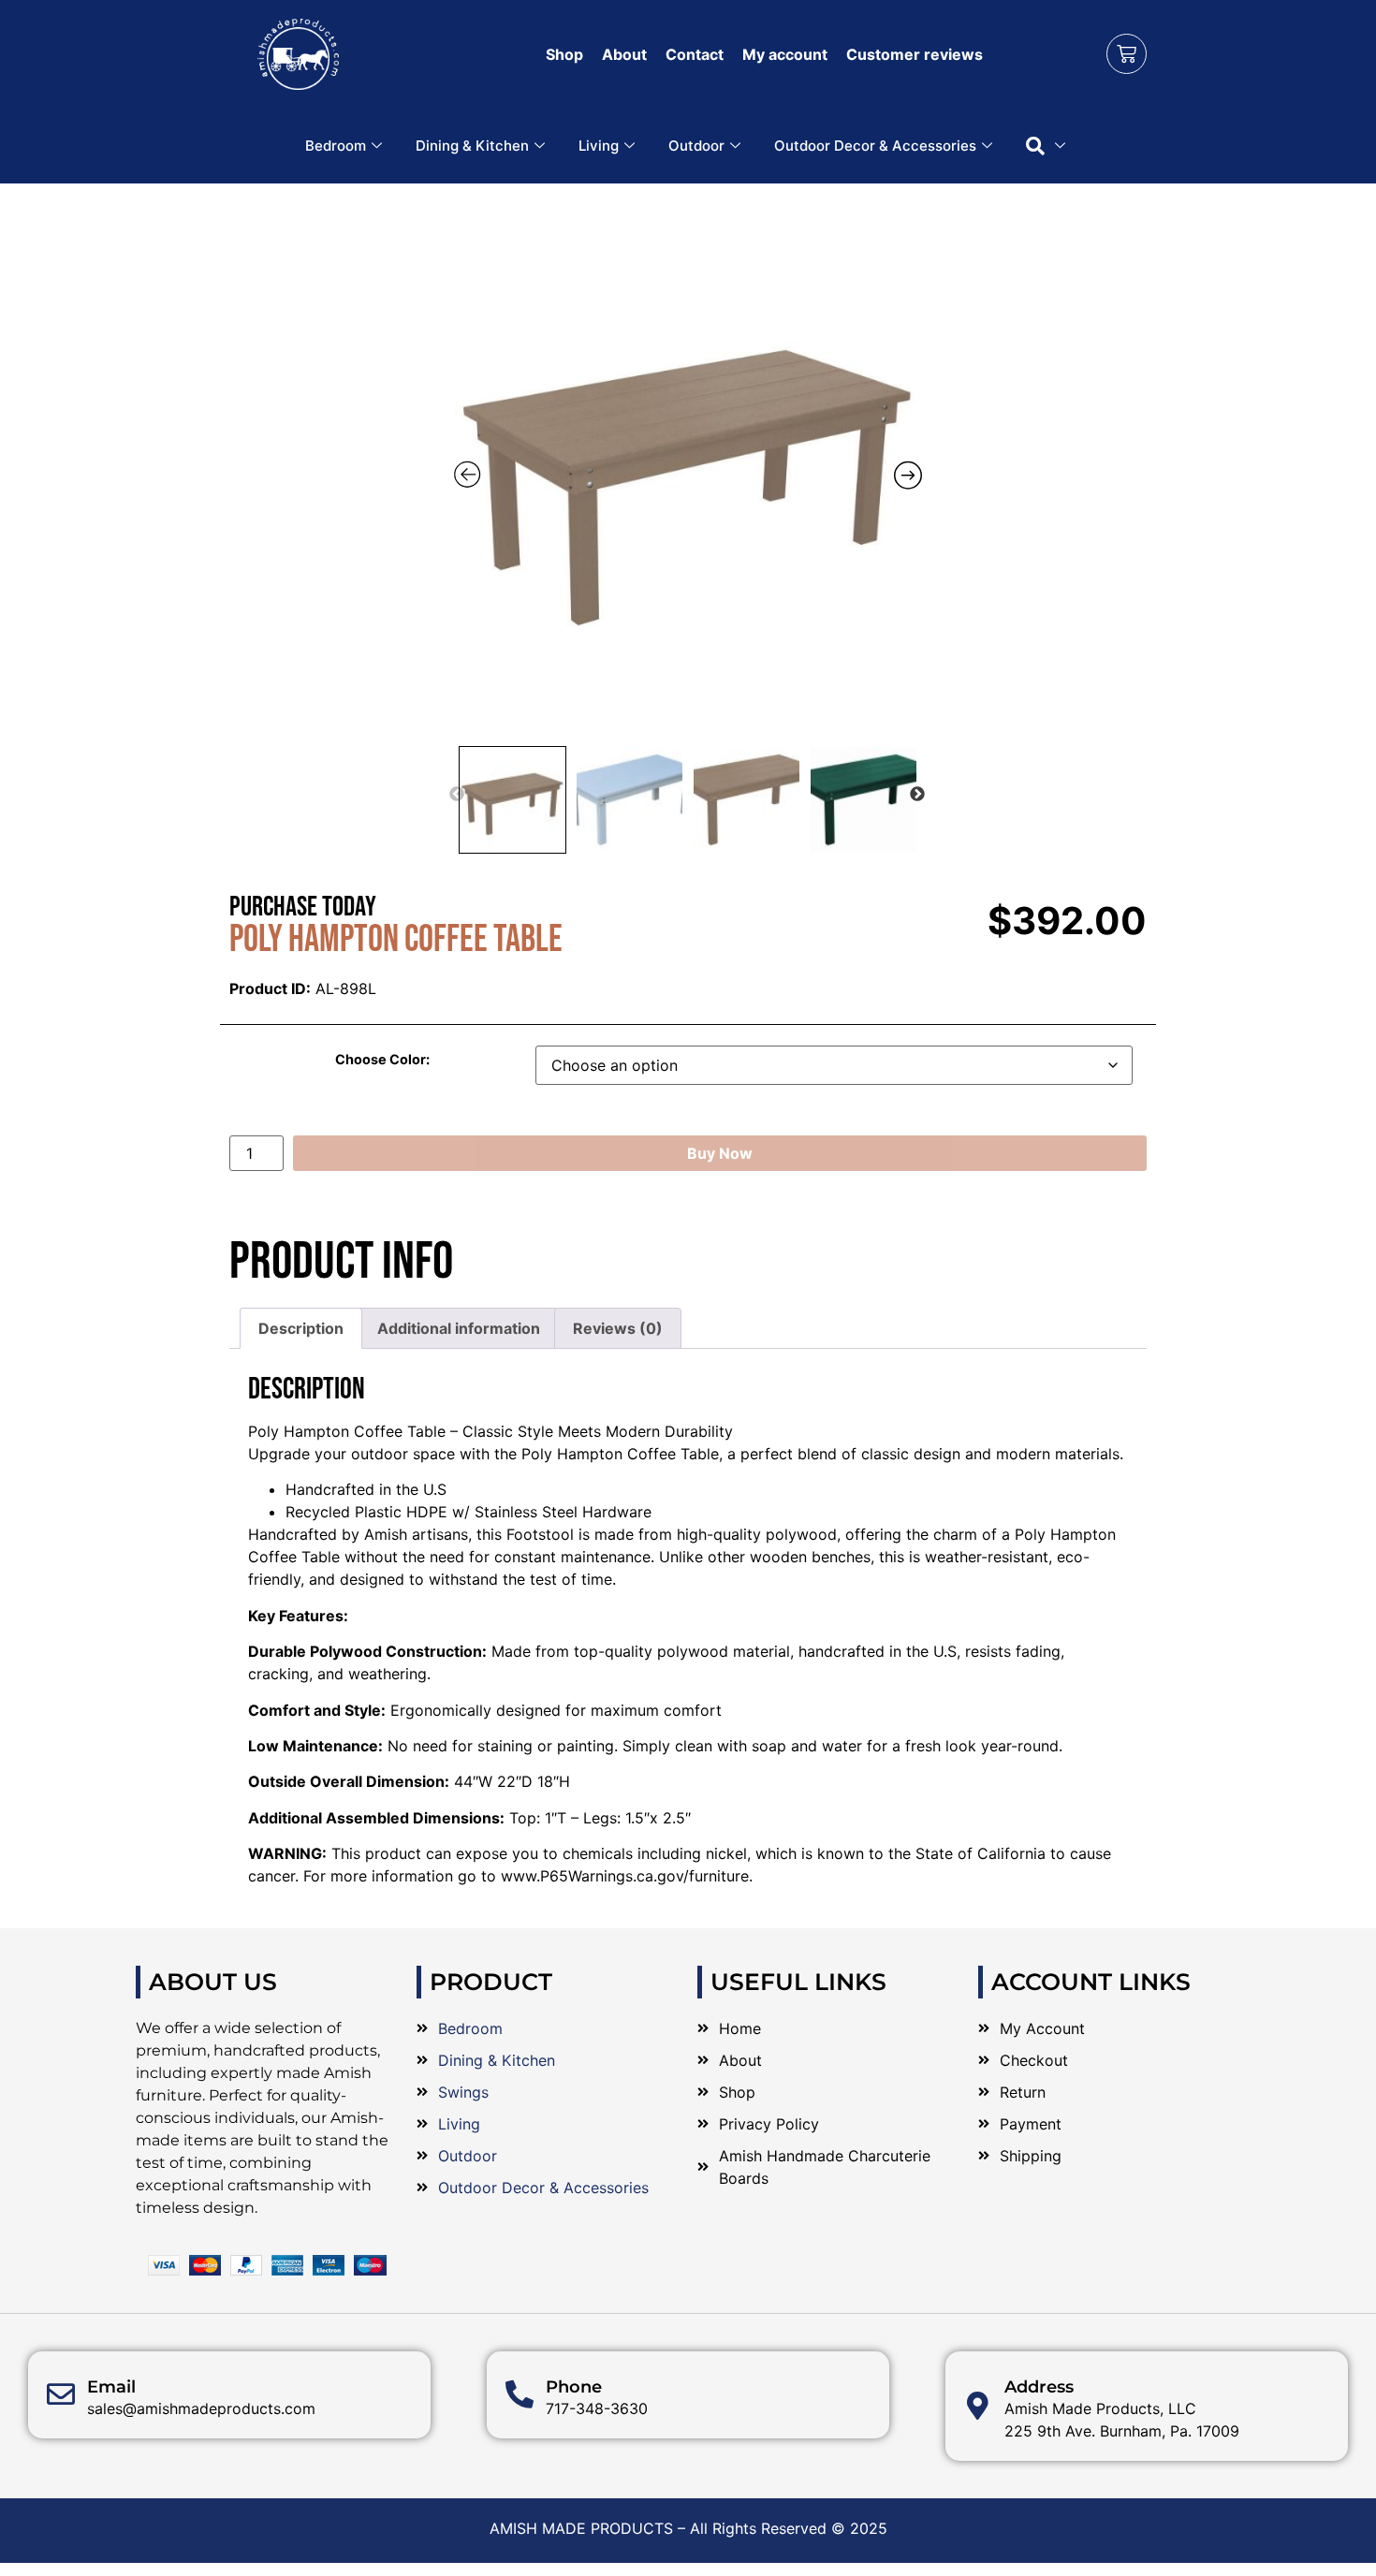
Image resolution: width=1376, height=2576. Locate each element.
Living (599, 146)
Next (917, 795)
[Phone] (520, 2394)
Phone (574, 2387)
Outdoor (696, 146)
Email (111, 2387)
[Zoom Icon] (688, 469)
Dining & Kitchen (472, 146)
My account (785, 54)
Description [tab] (301, 1328)
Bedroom (336, 146)
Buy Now (720, 1153)
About (624, 54)
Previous (457, 795)
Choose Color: (382, 1060)
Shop (564, 54)
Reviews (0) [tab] (618, 1328)
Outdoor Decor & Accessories (875, 146)
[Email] (61, 2394)
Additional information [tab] (459, 1328)
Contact (695, 54)
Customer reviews (915, 54)
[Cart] (1127, 54)
